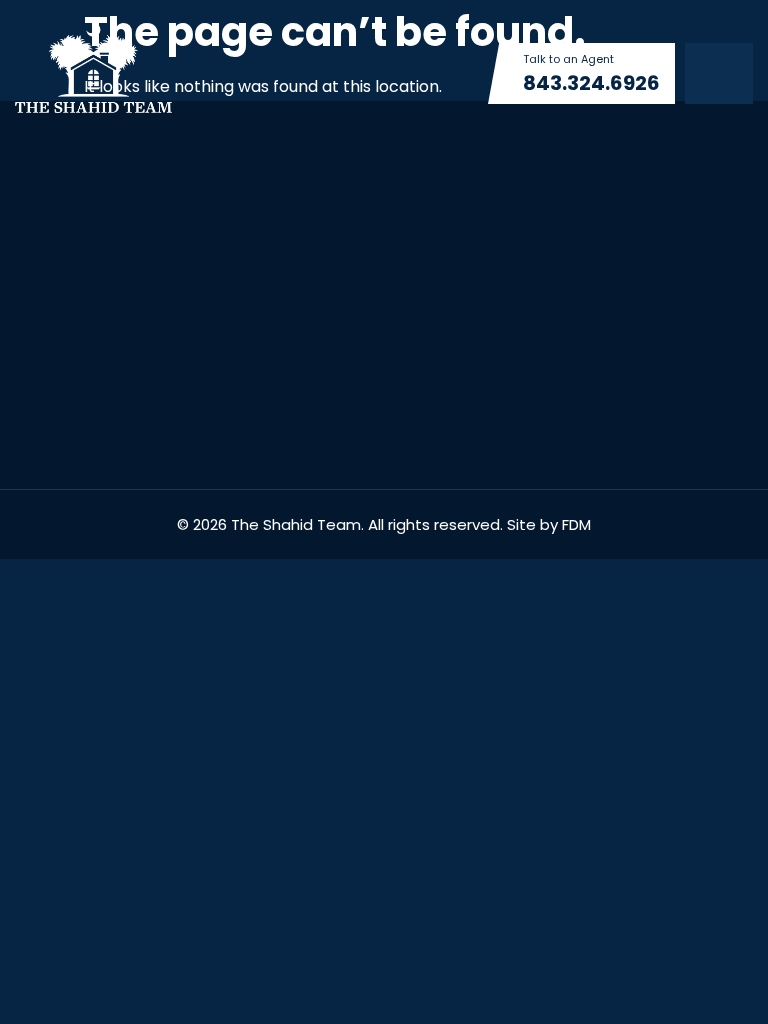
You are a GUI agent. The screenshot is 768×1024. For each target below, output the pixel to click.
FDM (576, 524)
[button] (719, 73)
